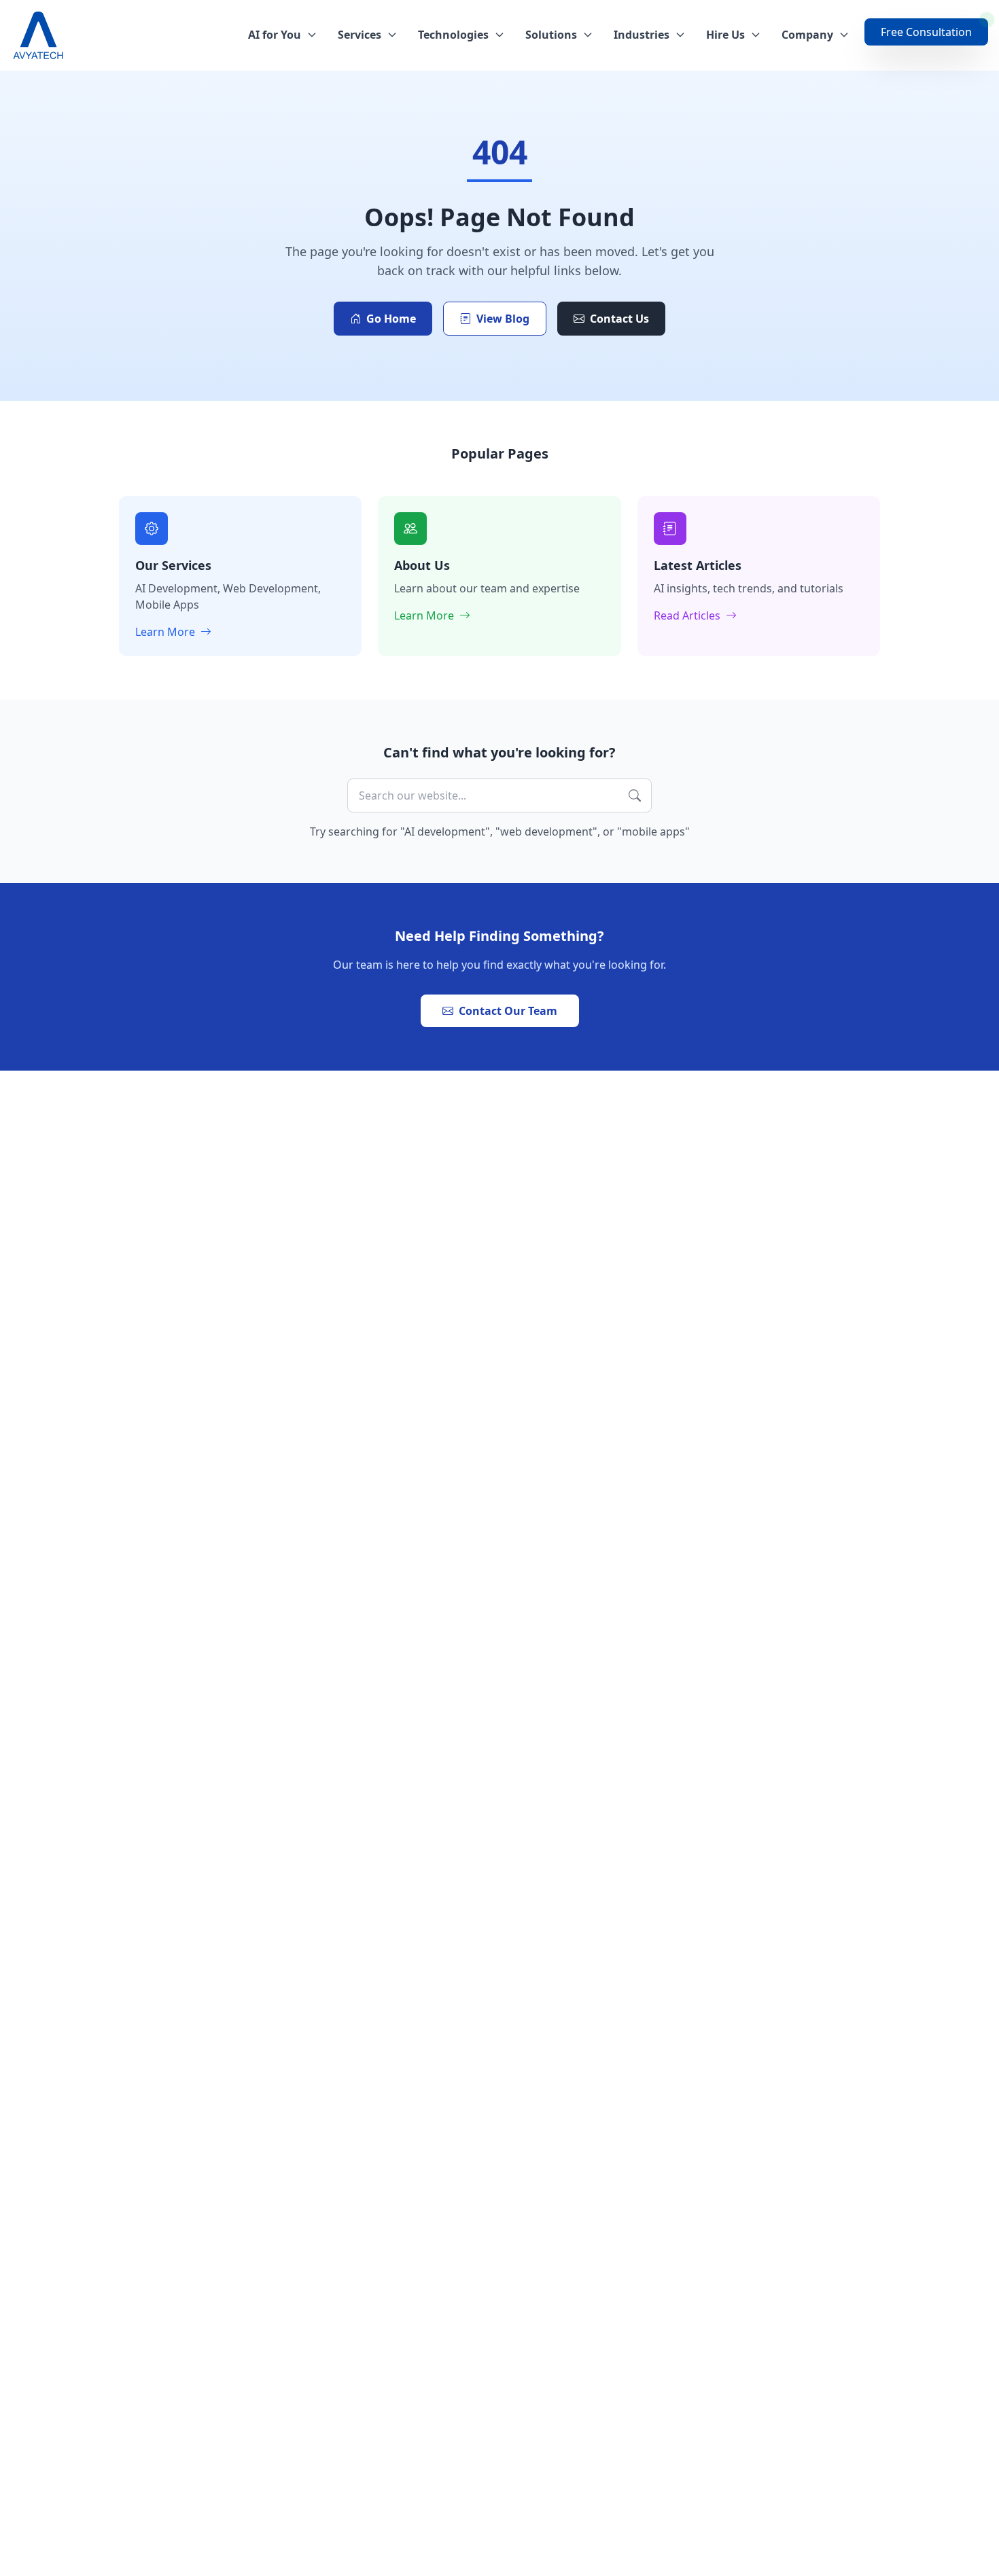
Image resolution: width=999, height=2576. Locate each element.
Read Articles (688, 615)
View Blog (503, 319)
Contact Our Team (508, 1011)
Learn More (166, 632)
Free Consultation (926, 32)
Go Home (391, 319)
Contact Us (619, 319)
